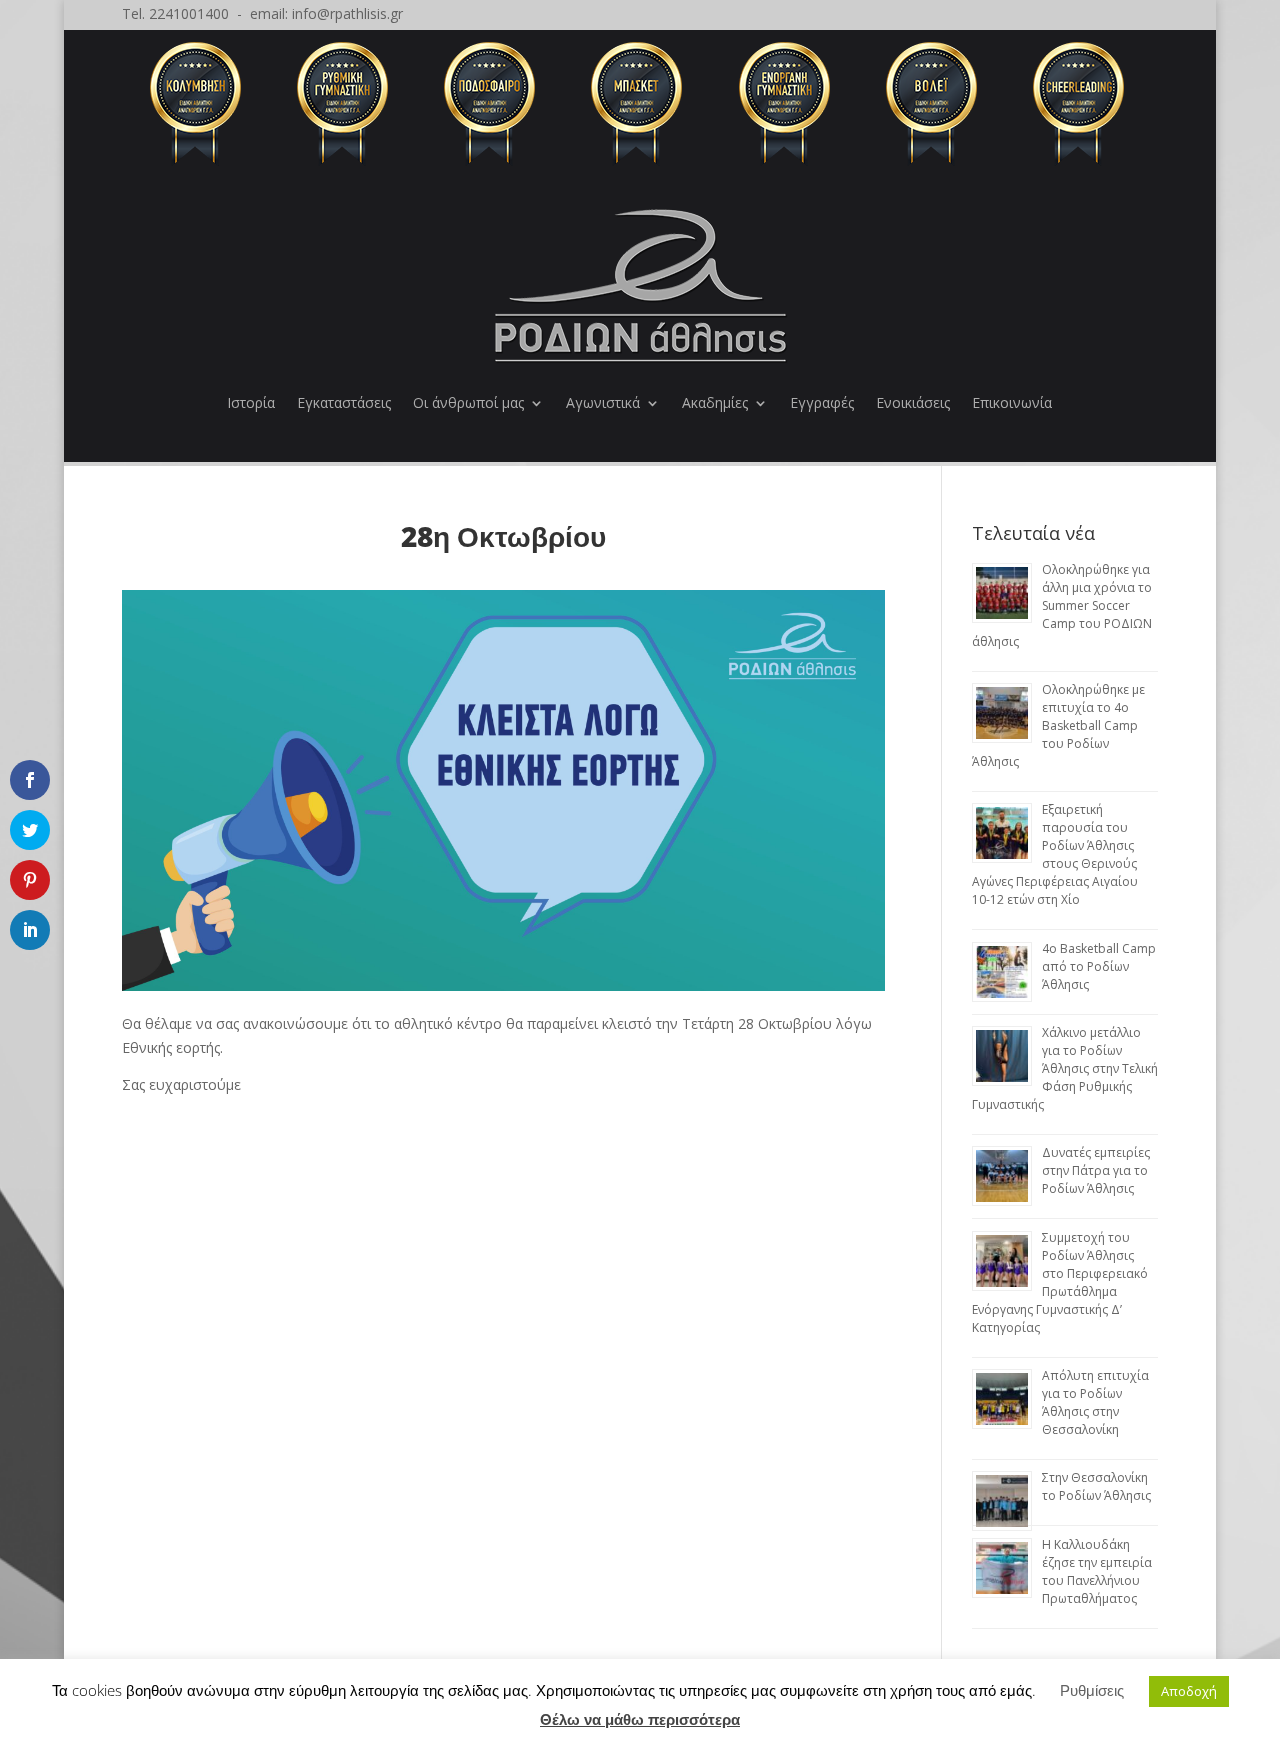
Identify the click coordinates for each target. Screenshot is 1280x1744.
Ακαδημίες (715, 402)
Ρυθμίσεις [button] (1092, 1690)
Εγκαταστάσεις (344, 402)
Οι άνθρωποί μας (468, 402)
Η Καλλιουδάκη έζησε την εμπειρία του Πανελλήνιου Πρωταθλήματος (1097, 1571)
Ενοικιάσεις (913, 402)
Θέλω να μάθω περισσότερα (640, 1719)
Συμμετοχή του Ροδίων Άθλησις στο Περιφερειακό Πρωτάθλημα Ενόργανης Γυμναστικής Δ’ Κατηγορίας (1060, 1282)
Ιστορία (251, 402)
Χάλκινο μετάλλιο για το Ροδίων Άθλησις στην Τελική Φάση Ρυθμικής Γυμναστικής (1065, 1068)
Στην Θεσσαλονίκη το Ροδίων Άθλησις (1096, 1486)
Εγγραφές (822, 402)
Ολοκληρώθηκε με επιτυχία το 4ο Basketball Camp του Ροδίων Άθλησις (1058, 725)
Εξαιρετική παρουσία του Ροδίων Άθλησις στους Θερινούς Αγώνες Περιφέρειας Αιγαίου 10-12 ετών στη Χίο (1055, 854)
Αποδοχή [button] (1189, 1691)
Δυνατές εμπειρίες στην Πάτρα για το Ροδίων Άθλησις (1096, 1170)
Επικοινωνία (1012, 402)
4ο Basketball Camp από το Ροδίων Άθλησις (1099, 966)
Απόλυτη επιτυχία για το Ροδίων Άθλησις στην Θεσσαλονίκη (1095, 1402)
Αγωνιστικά (603, 402)
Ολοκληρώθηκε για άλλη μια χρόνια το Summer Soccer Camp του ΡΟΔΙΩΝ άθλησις (1062, 605)
